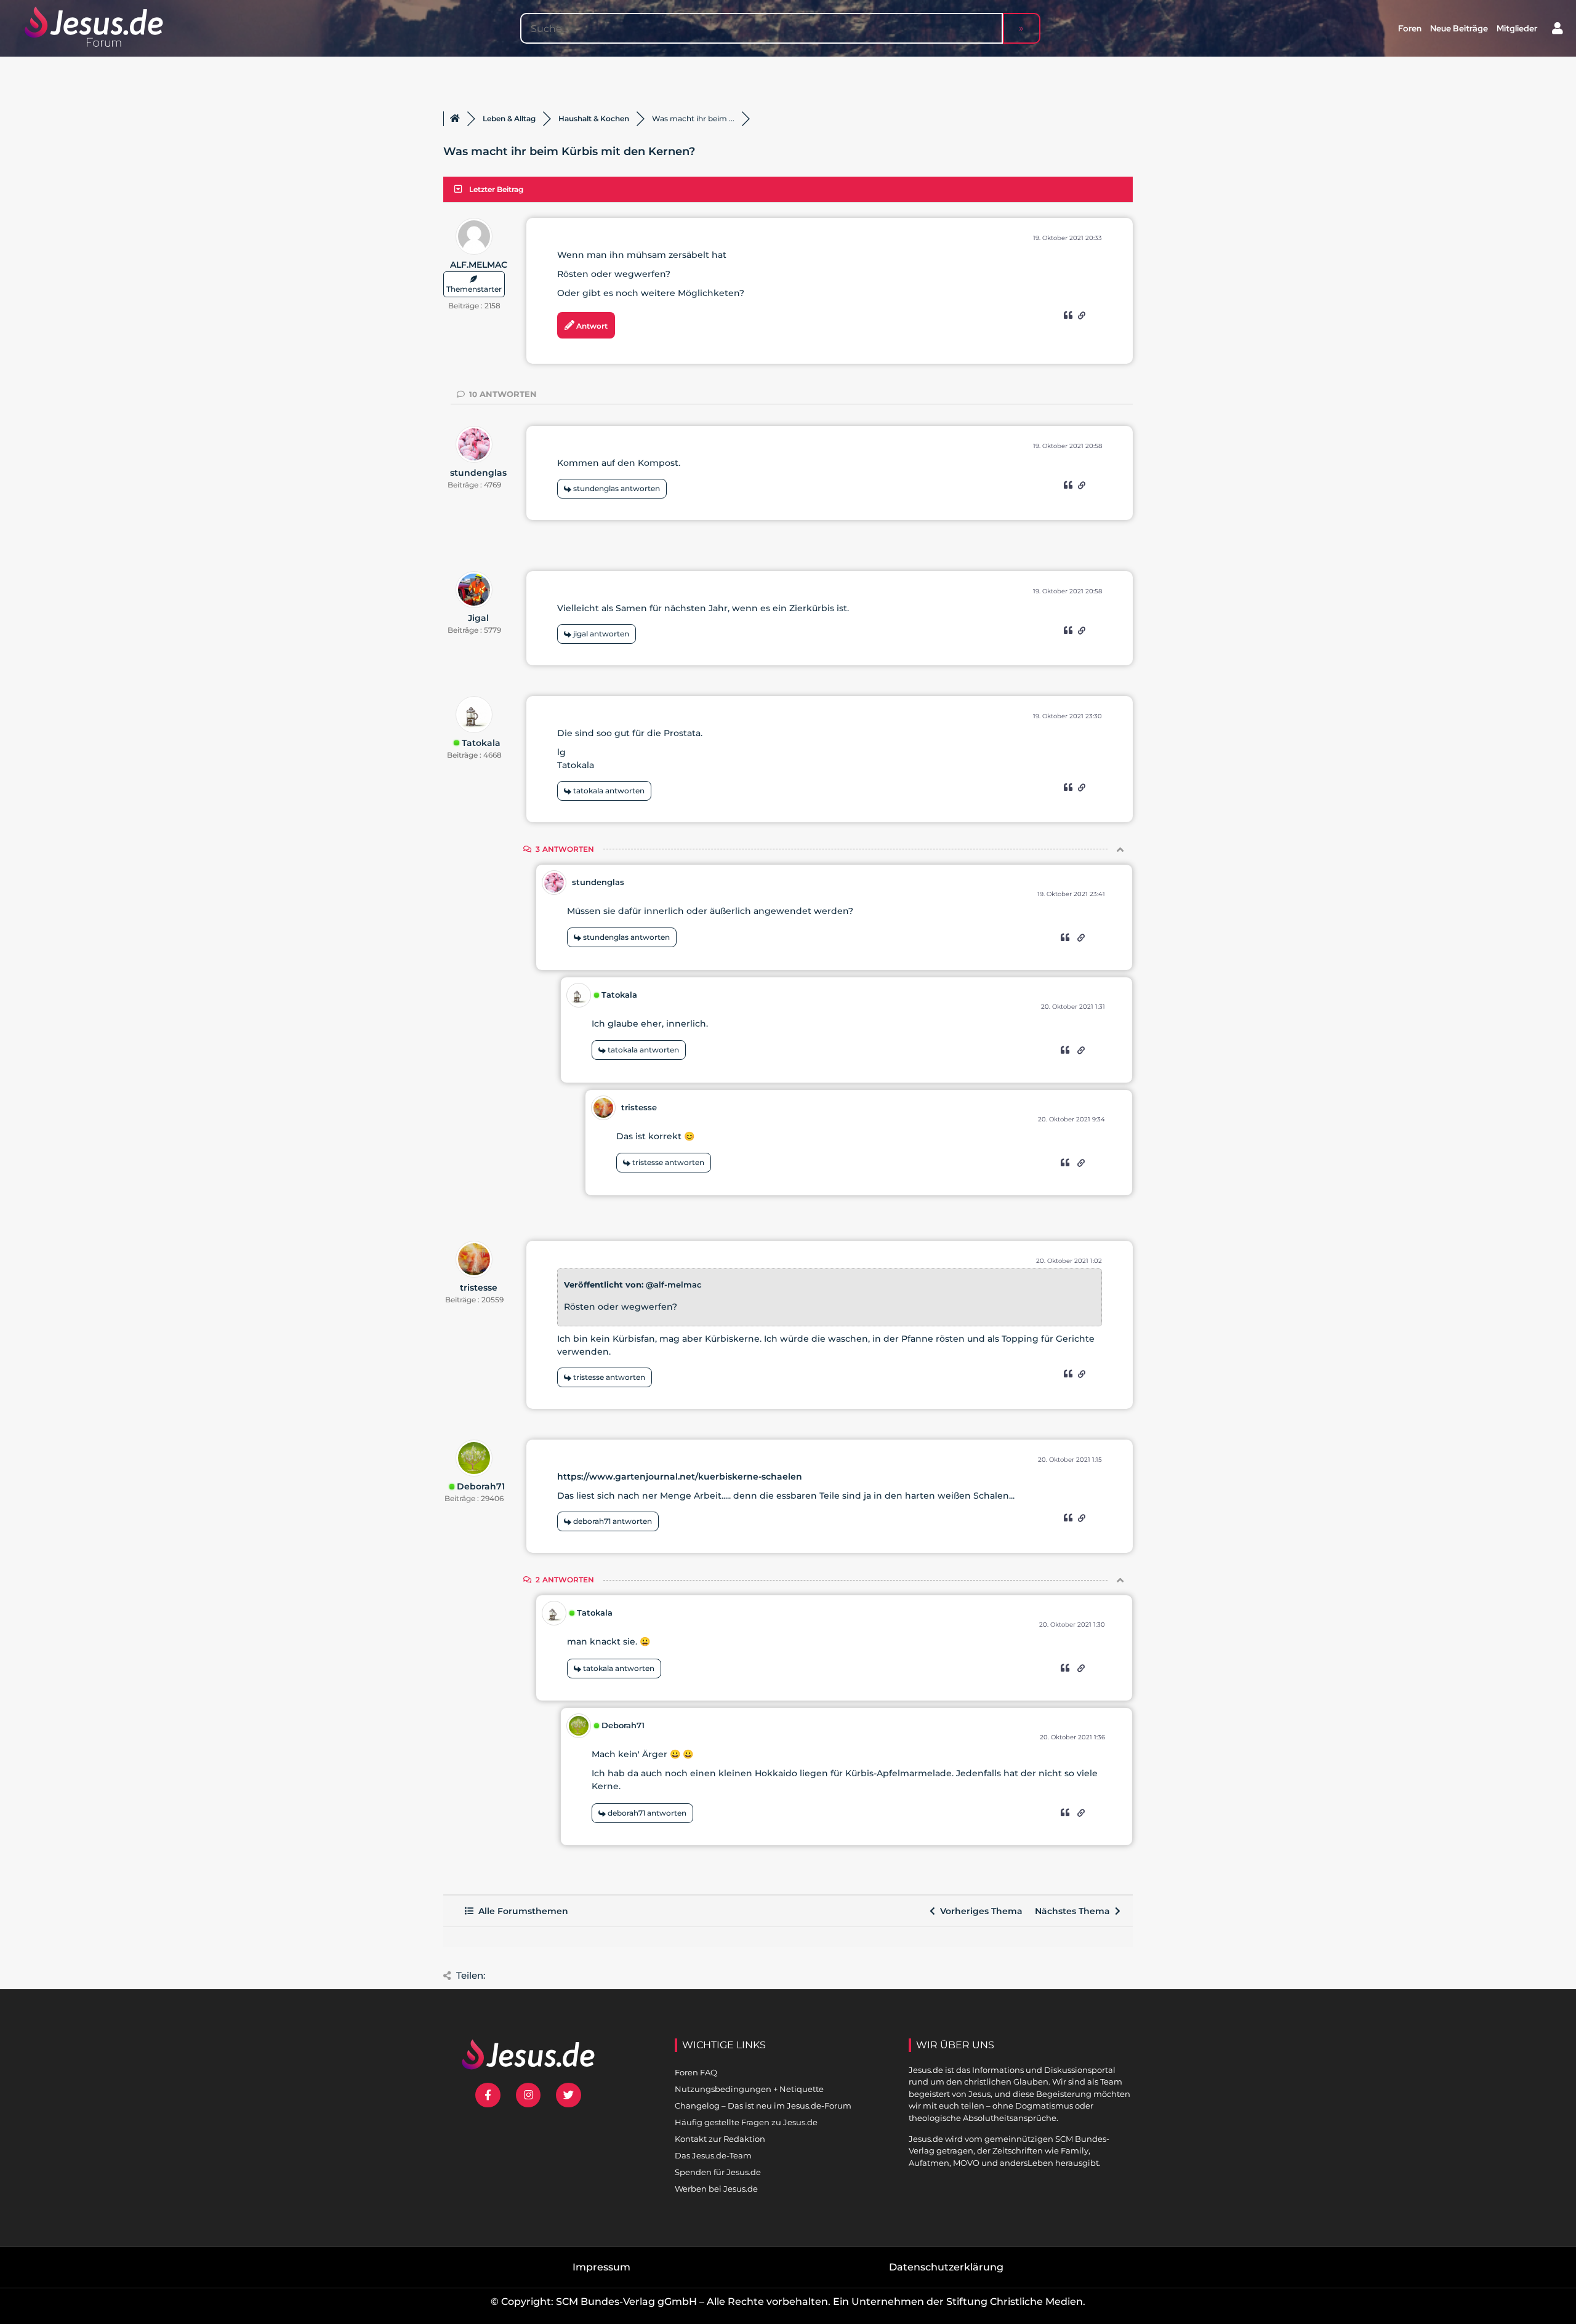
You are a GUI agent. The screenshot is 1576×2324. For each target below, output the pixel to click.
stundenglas (478, 473)
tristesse (639, 1107)
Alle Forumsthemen (521, 1911)
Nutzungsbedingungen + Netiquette (749, 2089)
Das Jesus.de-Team (713, 2155)
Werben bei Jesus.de (716, 2189)
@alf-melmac (674, 1284)
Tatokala (481, 743)
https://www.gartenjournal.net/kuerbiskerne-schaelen (680, 1477)
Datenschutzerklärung (946, 2267)
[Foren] (455, 119)
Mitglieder (1517, 28)
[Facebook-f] (488, 2095)
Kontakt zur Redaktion (720, 2139)
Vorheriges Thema (979, 1911)
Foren (1410, 28)
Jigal (478, 618)
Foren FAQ (696, 2072)
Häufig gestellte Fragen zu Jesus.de (746, 2122)
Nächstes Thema (1075, 1911)
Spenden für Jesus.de (718, 2172)
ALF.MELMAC (479, 265)
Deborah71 (481, 1486)
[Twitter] (569, 2095)
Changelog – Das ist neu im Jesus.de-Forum (763, 2106)
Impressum (601, 2267)
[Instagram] (529, 2095)
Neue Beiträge (1459, 28)
